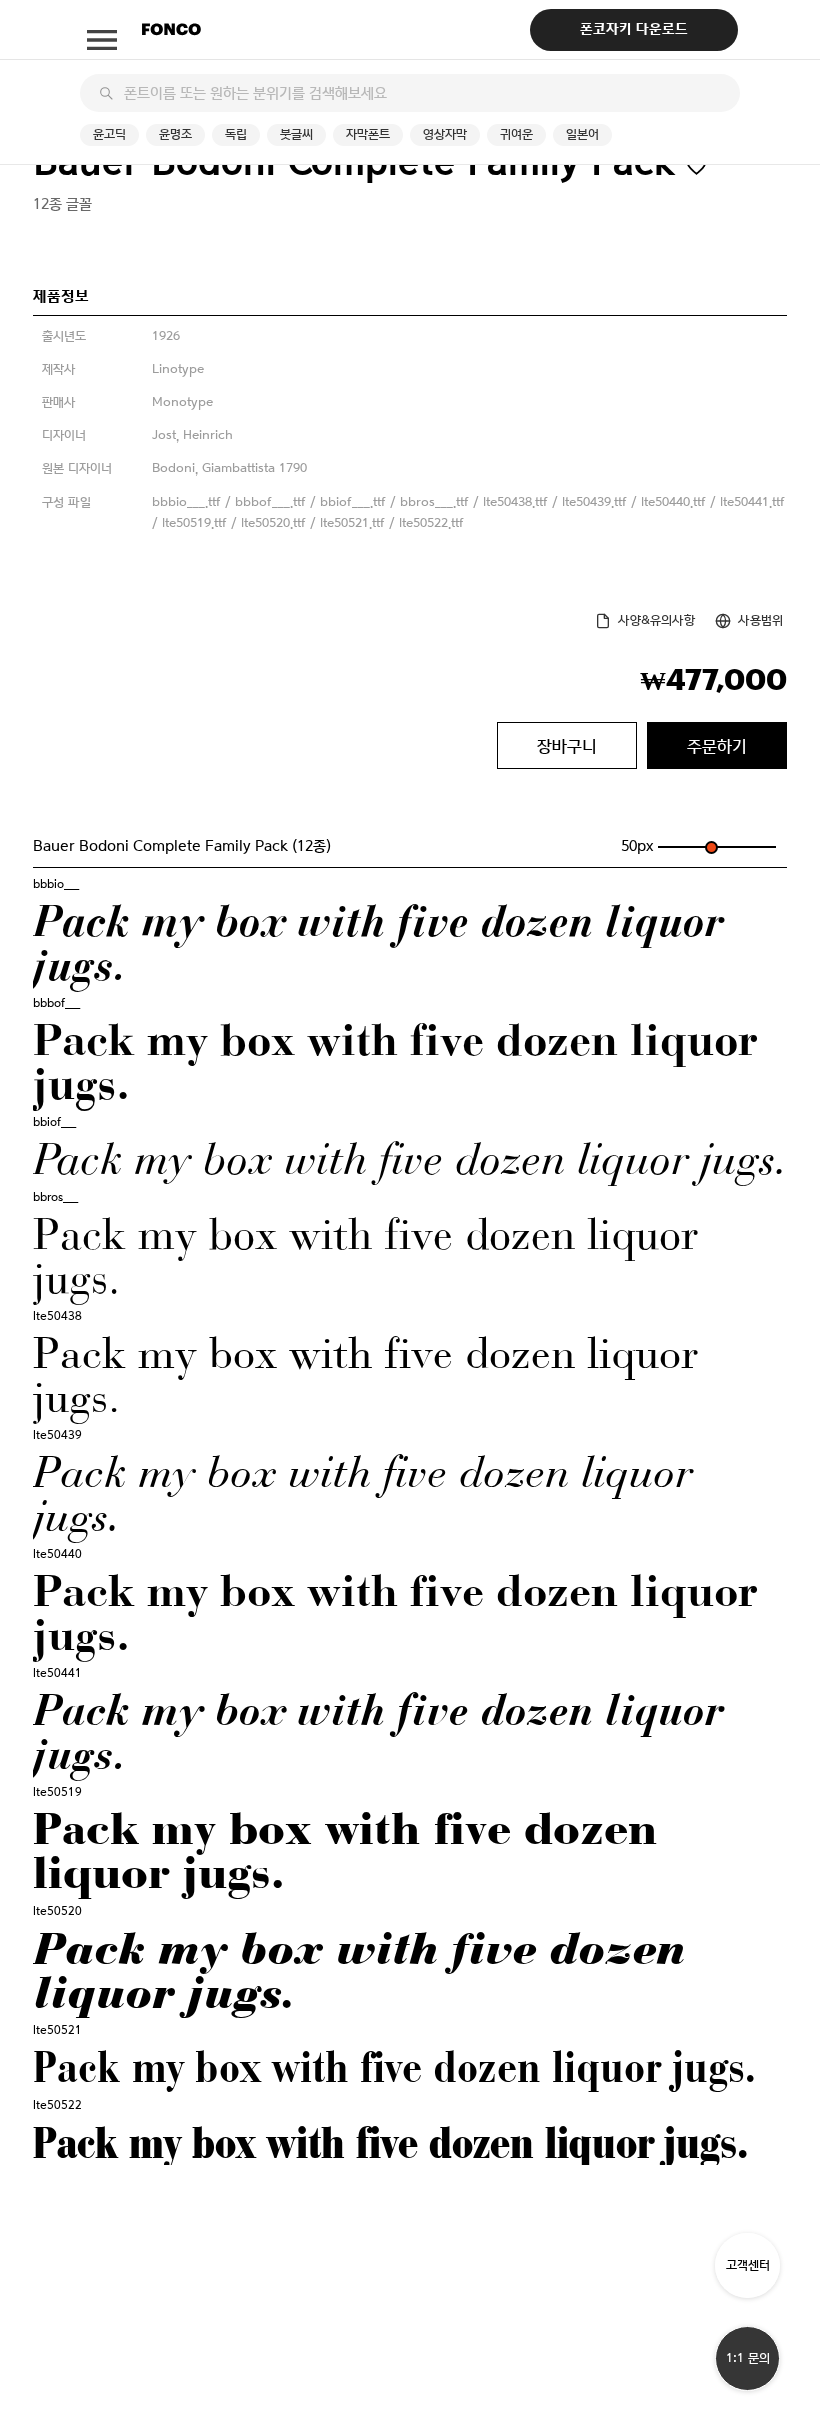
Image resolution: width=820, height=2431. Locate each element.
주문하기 (717, 746)
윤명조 (175, 134)
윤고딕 (109, 134)
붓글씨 (296, 134)
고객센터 (748, 2265)
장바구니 (567, 746)
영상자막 (445, 134)
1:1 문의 (748, 2358)
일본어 (582, 134)
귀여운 (516, 134)
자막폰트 (368, 134)
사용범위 (760, 620)
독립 (236, 134)
